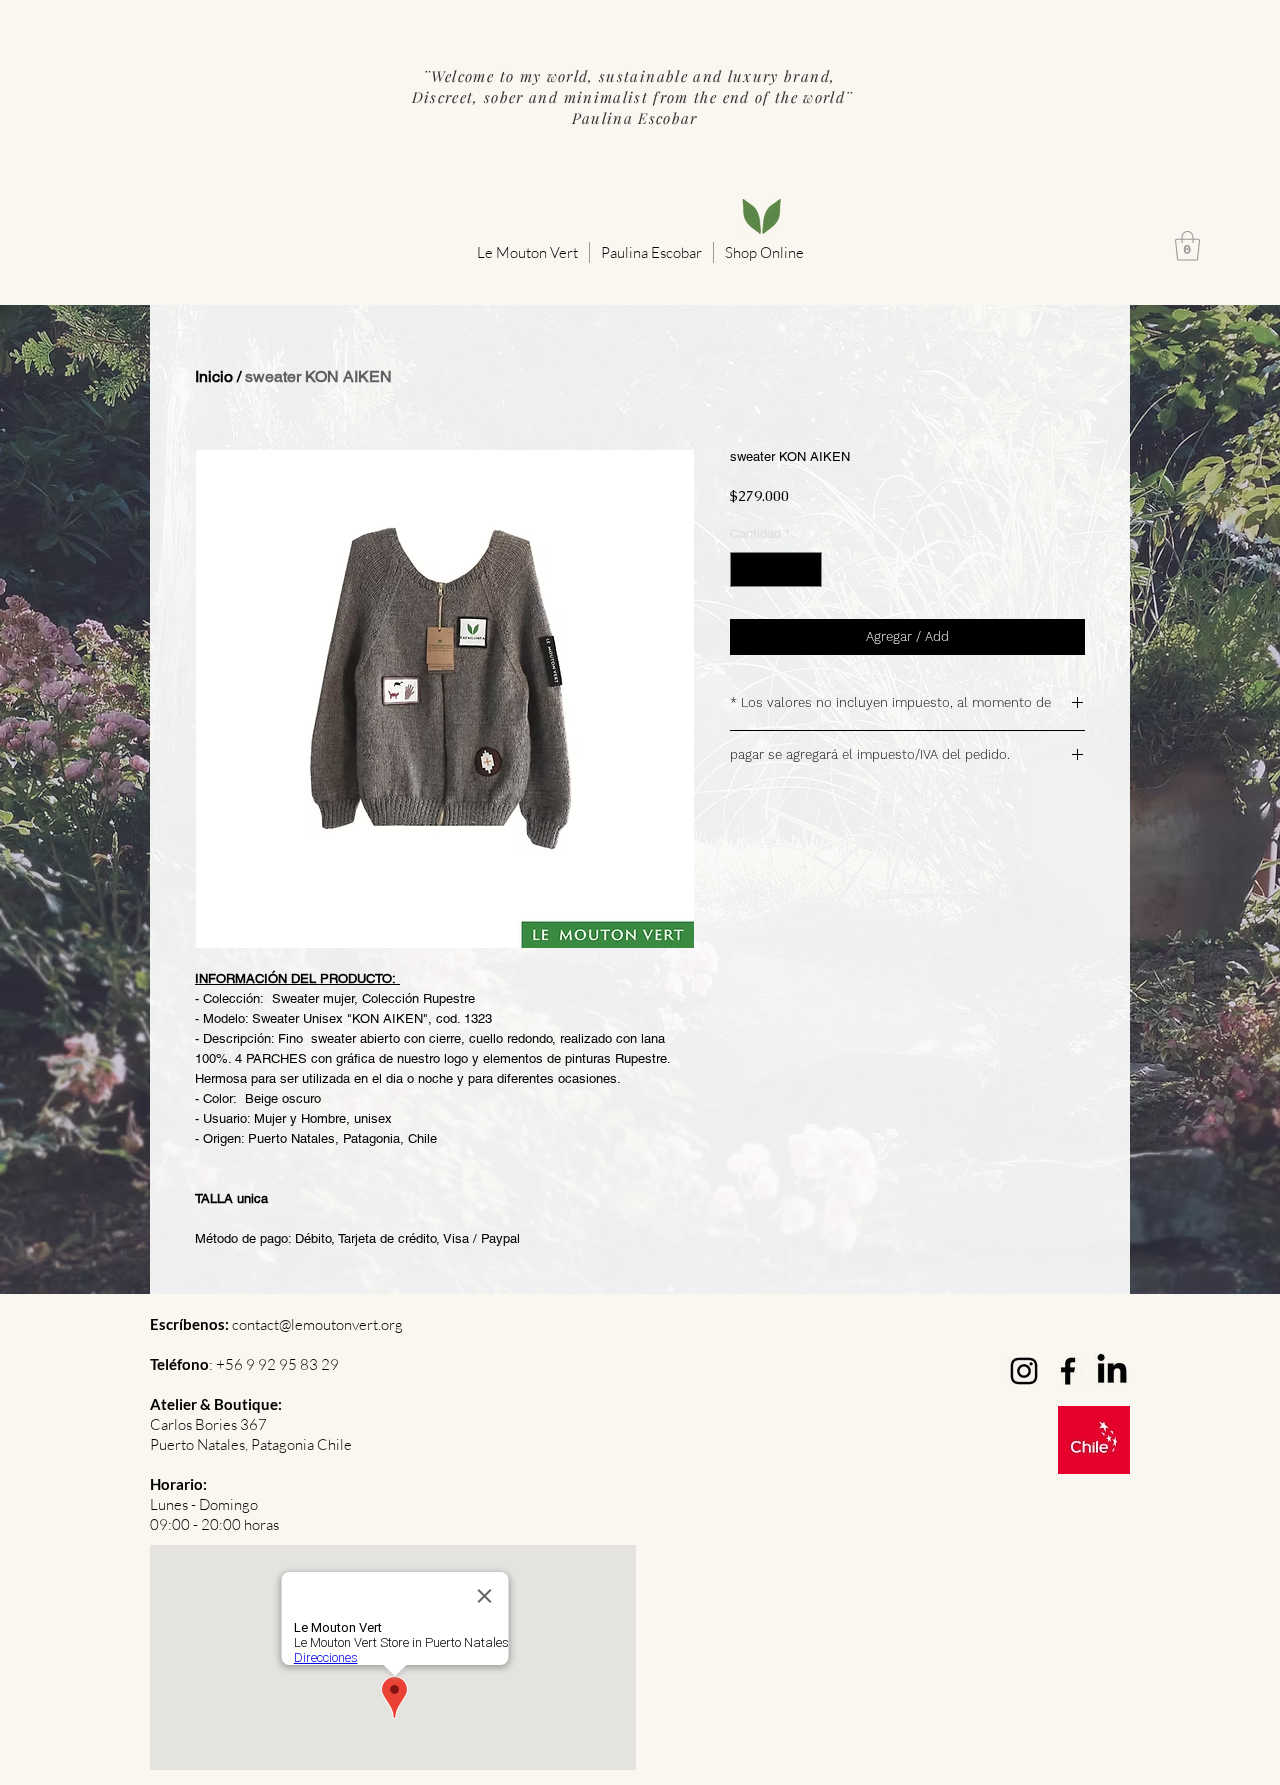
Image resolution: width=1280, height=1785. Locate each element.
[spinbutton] (776, 570)
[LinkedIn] (1112, 1371)
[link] (1187, 246)
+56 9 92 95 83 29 (277, 1364)
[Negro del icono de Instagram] (1024, 1371)
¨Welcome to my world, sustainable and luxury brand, (631, 76)
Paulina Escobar (632, 118)
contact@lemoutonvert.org (317, 1324)
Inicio (214, 376)
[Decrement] (745, 570)
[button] (527, 252)
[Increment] (808, 570)
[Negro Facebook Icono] (1068, 1371)
